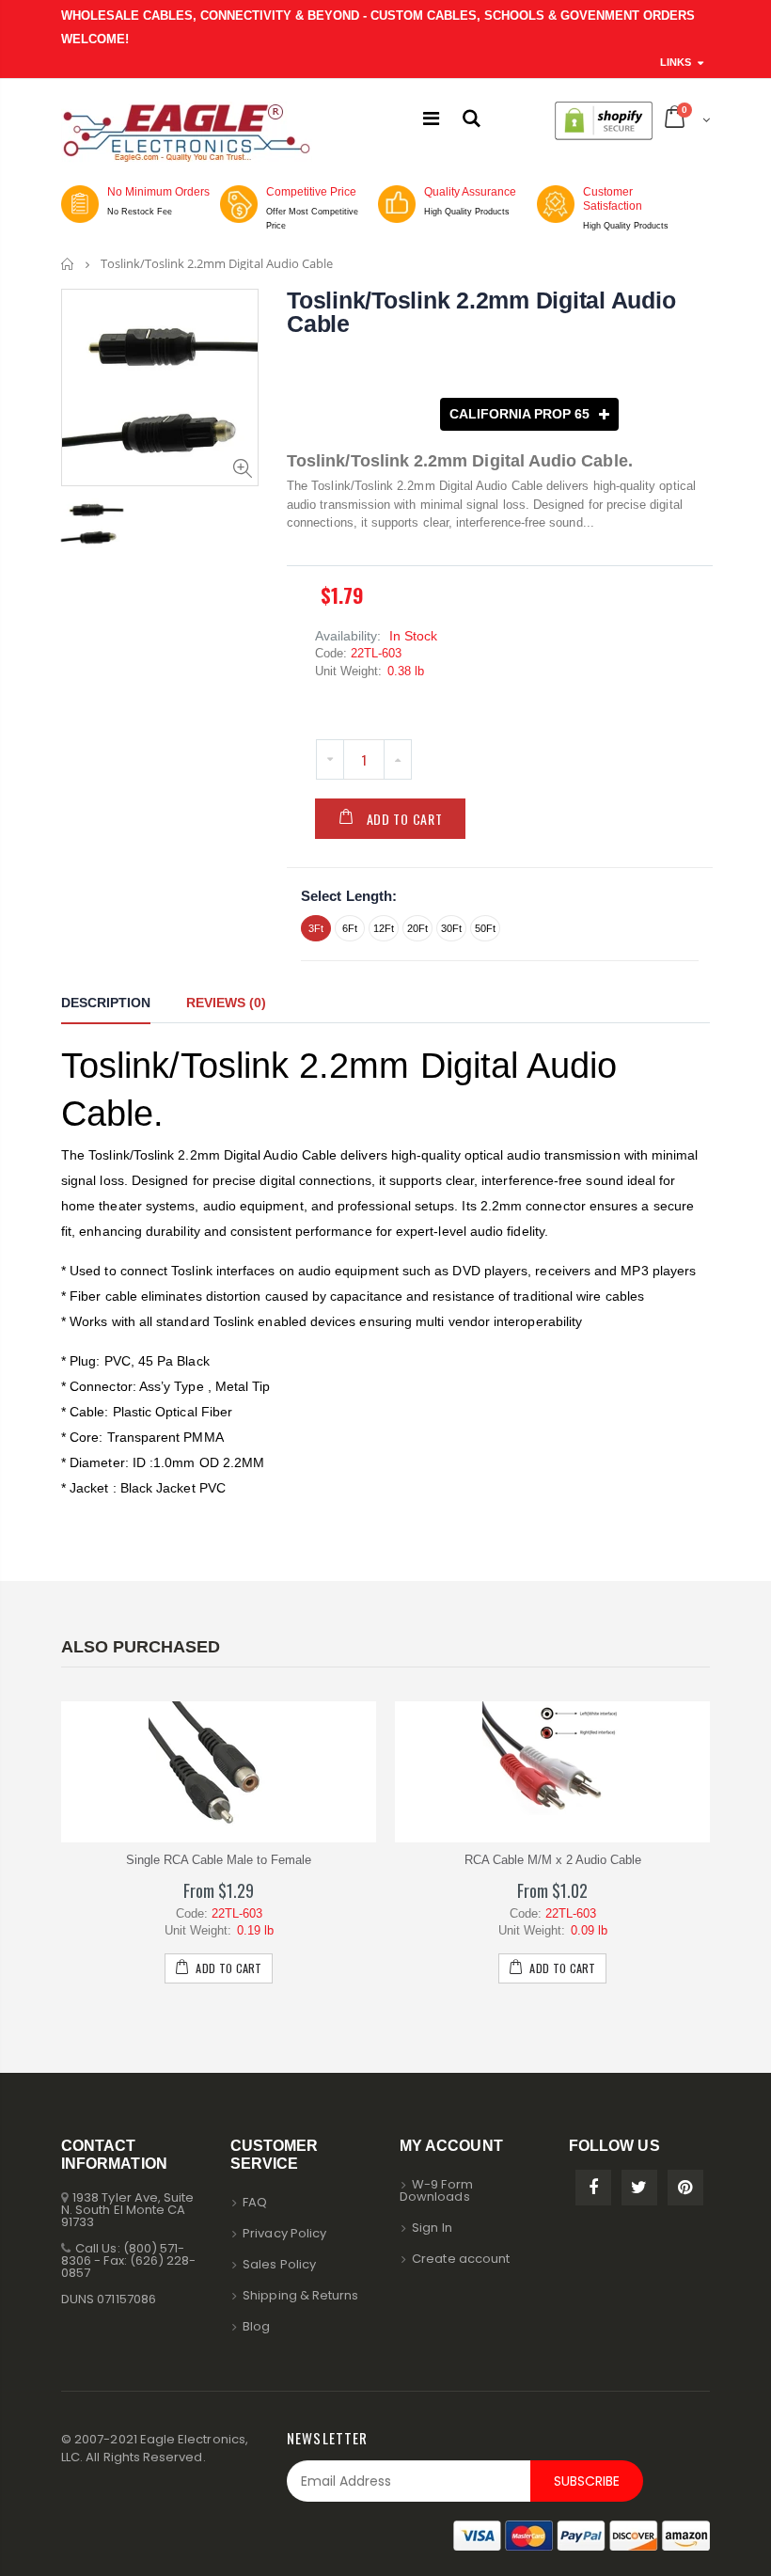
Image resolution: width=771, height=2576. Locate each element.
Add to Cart (405, 819)
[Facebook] (593, 2188)
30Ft (451, 928)
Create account (461, 2259)
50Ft (485, 928)
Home (68, 264)
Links (676, 62)
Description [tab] (106, 1003)
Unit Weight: (348, 671)
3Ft (316, 928)
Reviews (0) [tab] (226, 1003)
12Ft (384, 928)
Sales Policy (279, 2264)
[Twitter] (639, 2188)
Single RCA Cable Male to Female (219, 1860)
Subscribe (587, 2481)
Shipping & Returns (300, 2295)
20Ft (417, 928)
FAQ (255, 2202)
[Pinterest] (685, 2188)
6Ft (350, 928)
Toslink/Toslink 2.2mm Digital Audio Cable (481, 312)
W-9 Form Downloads (436, 2190)
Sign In (432, 2228)
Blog (256, 2326)
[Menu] (431, 119)
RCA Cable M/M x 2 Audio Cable (553, 1860)
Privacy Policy (284, 2233)
